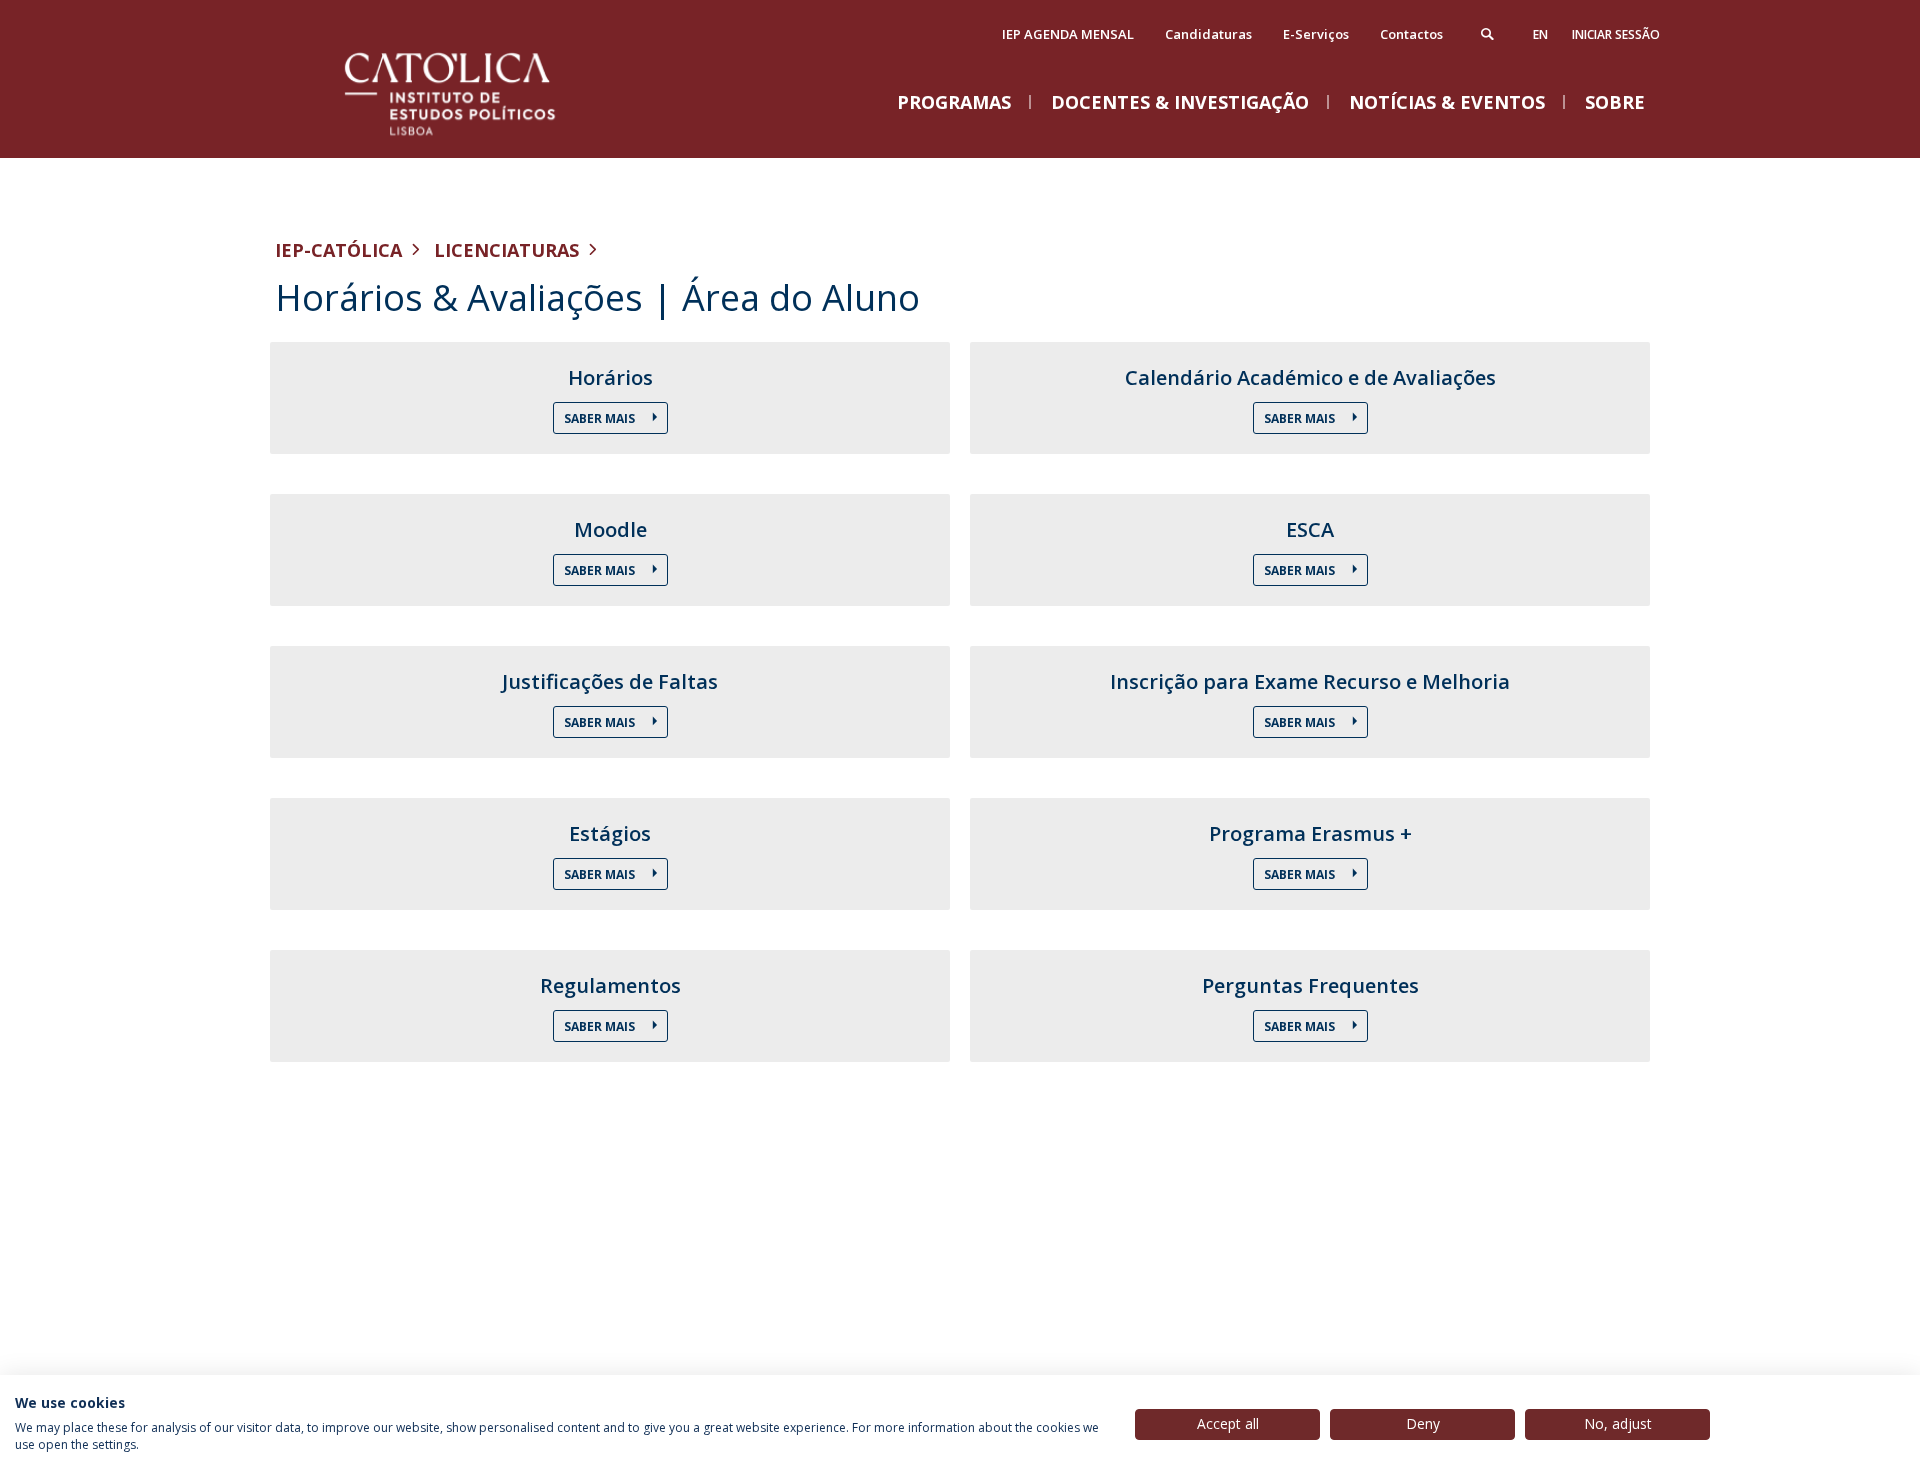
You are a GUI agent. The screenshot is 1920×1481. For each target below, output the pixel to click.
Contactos (1411, 34)
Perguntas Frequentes (1310, 986)
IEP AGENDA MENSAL (1068, 34)
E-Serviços (1316, 34)
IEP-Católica (338, 250)
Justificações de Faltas (610, 682)
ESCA (1310, 530)
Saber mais (601, 570)
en (1540, 34)
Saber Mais (601, 418)
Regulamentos (610, 986)
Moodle (610, 530)
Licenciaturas (506, 250)
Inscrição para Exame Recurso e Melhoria (1310, 682)
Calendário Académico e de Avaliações (1310, 378)
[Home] (475, 137)
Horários (610, 378)
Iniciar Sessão (1616, 34)
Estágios (610, 834)
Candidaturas (1208, 34)
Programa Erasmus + (1310, 834)
